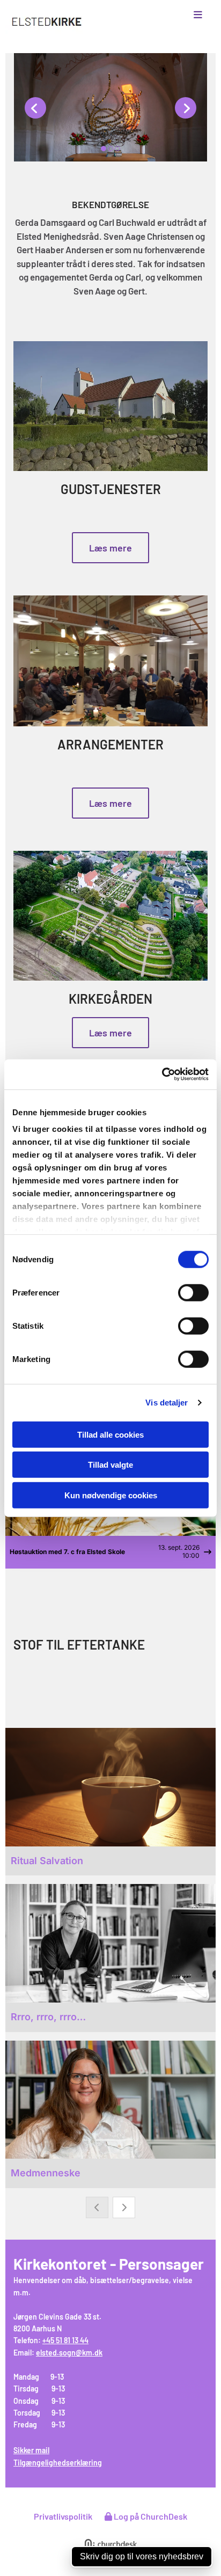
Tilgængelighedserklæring (58, 2463)
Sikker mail (31, 2450)
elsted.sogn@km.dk (69, 2353)
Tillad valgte (110, 1465)
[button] (185, 15)
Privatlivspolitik (63, 2516)
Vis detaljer (167, 1403)
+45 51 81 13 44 (65, 2340)
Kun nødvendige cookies (111, 1495)
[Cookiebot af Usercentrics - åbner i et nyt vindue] (162, 1074)
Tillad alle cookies (110, 1434)
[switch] (193, 1292)
